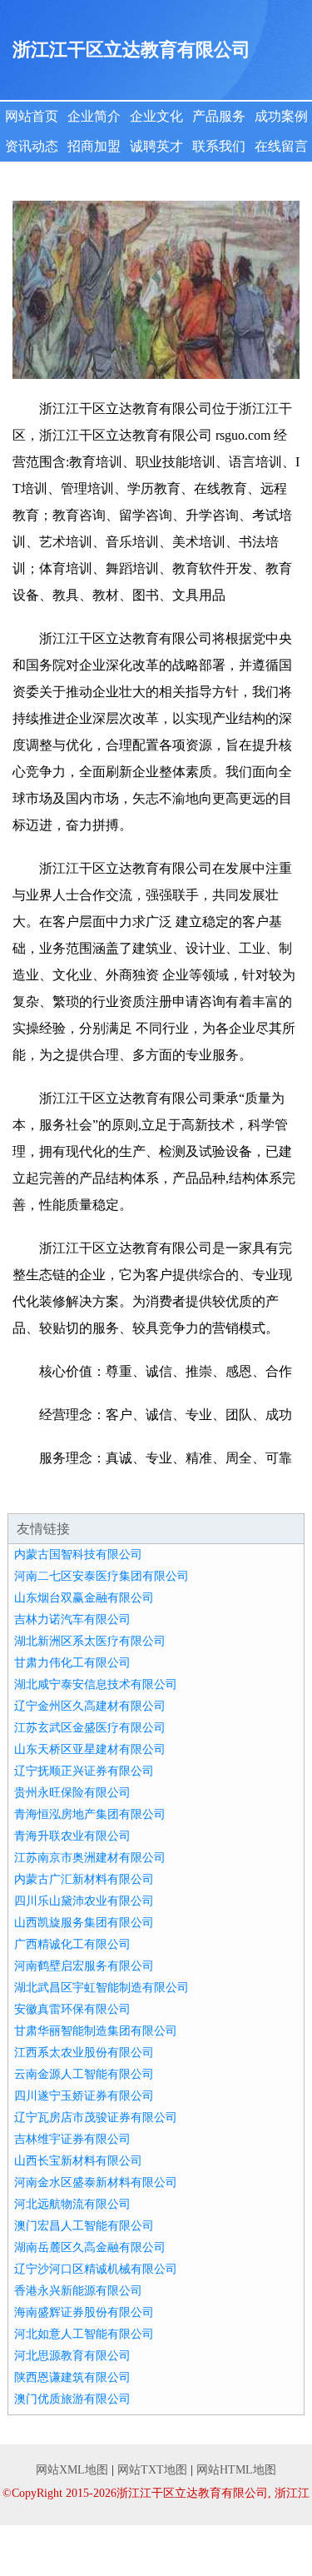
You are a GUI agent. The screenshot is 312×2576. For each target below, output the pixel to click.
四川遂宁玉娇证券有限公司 (84, 2096)
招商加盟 (94, 146)
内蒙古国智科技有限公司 (78, 1555)
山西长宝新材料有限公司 (78, 2161)
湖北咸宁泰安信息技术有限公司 (96, 1684)
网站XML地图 (72, 2470)
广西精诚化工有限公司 (72, 1944)
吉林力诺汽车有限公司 (72, 1619)
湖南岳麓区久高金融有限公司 (90, 2247)
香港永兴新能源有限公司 (78, 2291)
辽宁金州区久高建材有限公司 (90, 1706)
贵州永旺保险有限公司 (72, 1793)
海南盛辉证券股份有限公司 (84, 2312)
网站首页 (32, 116)
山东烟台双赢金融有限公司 (84, 1598)
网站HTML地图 (236, 2470)
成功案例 (281, 116)
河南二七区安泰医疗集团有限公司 (102, 1576)
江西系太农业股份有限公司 (84, 2053)
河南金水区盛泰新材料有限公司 (96, 2182)
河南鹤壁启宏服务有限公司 (84, 1966)
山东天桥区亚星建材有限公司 (90, 1749)
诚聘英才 (156, 146)
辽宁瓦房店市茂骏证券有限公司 (96, 2118)
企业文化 (156, 116)
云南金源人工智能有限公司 (84, 2074)
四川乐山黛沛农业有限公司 (84, 1901)
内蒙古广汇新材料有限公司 (84, 1879)
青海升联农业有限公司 (72, 1836)
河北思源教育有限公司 (72, 2356)
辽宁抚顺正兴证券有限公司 (84, 1771)
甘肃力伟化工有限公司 (72, 1663)
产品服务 (219, 116)
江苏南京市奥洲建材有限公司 (90, 1858)
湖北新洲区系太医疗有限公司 (90, 1641)
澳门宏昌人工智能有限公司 (84, 2226)
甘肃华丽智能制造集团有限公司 (96, 2031)
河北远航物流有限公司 (72, 2204)
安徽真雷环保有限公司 (72, 2009)
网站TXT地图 (152, 2470)
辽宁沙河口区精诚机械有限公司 (96, 2269)
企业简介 (94, 116)
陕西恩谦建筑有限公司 (72, 2377)
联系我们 (219, 146)
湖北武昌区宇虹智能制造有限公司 (102, 1988)
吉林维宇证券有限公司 (72, 2139)
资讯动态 (32, 146)
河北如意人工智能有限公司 (84, 2334)
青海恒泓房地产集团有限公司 (90, 1814)
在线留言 (281, 146)
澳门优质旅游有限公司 (72, 2399)
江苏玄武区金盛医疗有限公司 (90, 1728)
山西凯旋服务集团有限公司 (84, 1923)
